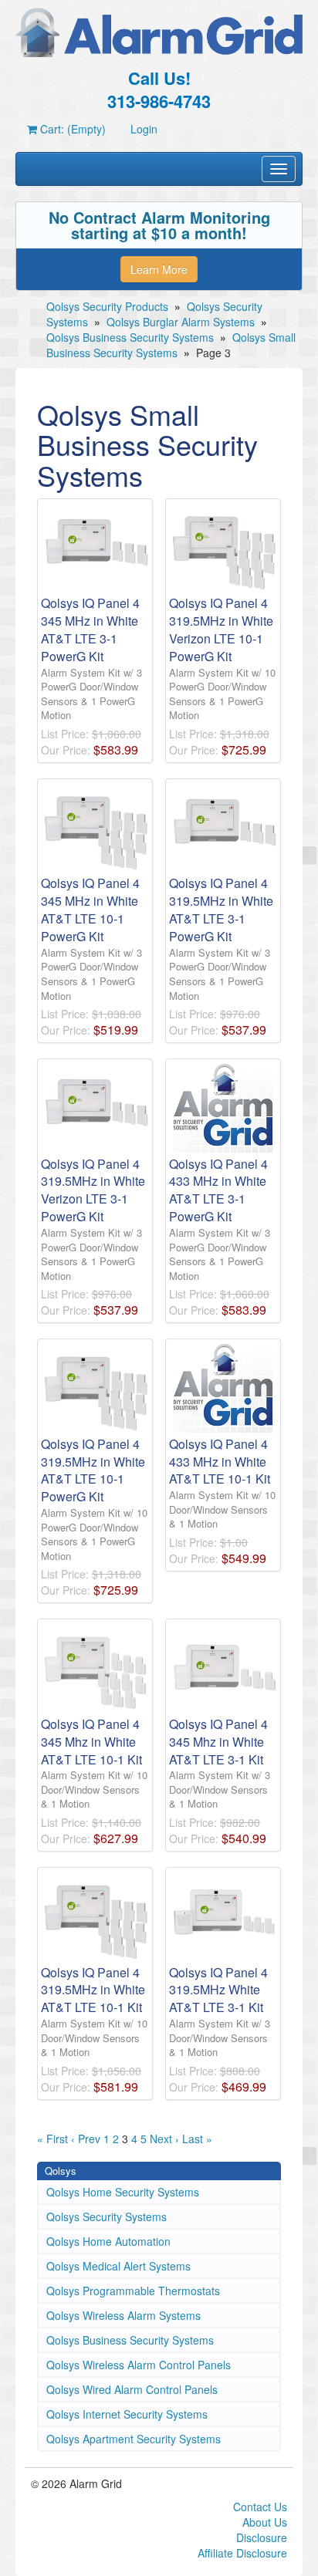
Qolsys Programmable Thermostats (133, 2291)
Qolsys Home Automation (108, 2241)
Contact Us (260, 2507)
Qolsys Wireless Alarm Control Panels (139, 2365)
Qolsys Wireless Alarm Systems (123, 2315)
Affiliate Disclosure (242, 2553)
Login (144, 129)
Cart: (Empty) (71, 129)
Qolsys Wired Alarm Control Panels (132, 2389)
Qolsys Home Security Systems (123, 2192)
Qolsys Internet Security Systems (127, 2414)
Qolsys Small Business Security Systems (171, 345)
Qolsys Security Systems (107, 2216)
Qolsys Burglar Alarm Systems (181, 322)
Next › (164, 2139)
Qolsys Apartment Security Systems (134, 2439)
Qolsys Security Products (107, 306)
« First (52, 2139)
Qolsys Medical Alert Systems (118, 2266)
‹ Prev (86, 2139)
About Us (265, 2522)
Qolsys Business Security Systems (130, 337)
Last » (197, 2139)
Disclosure (262, 2537)
